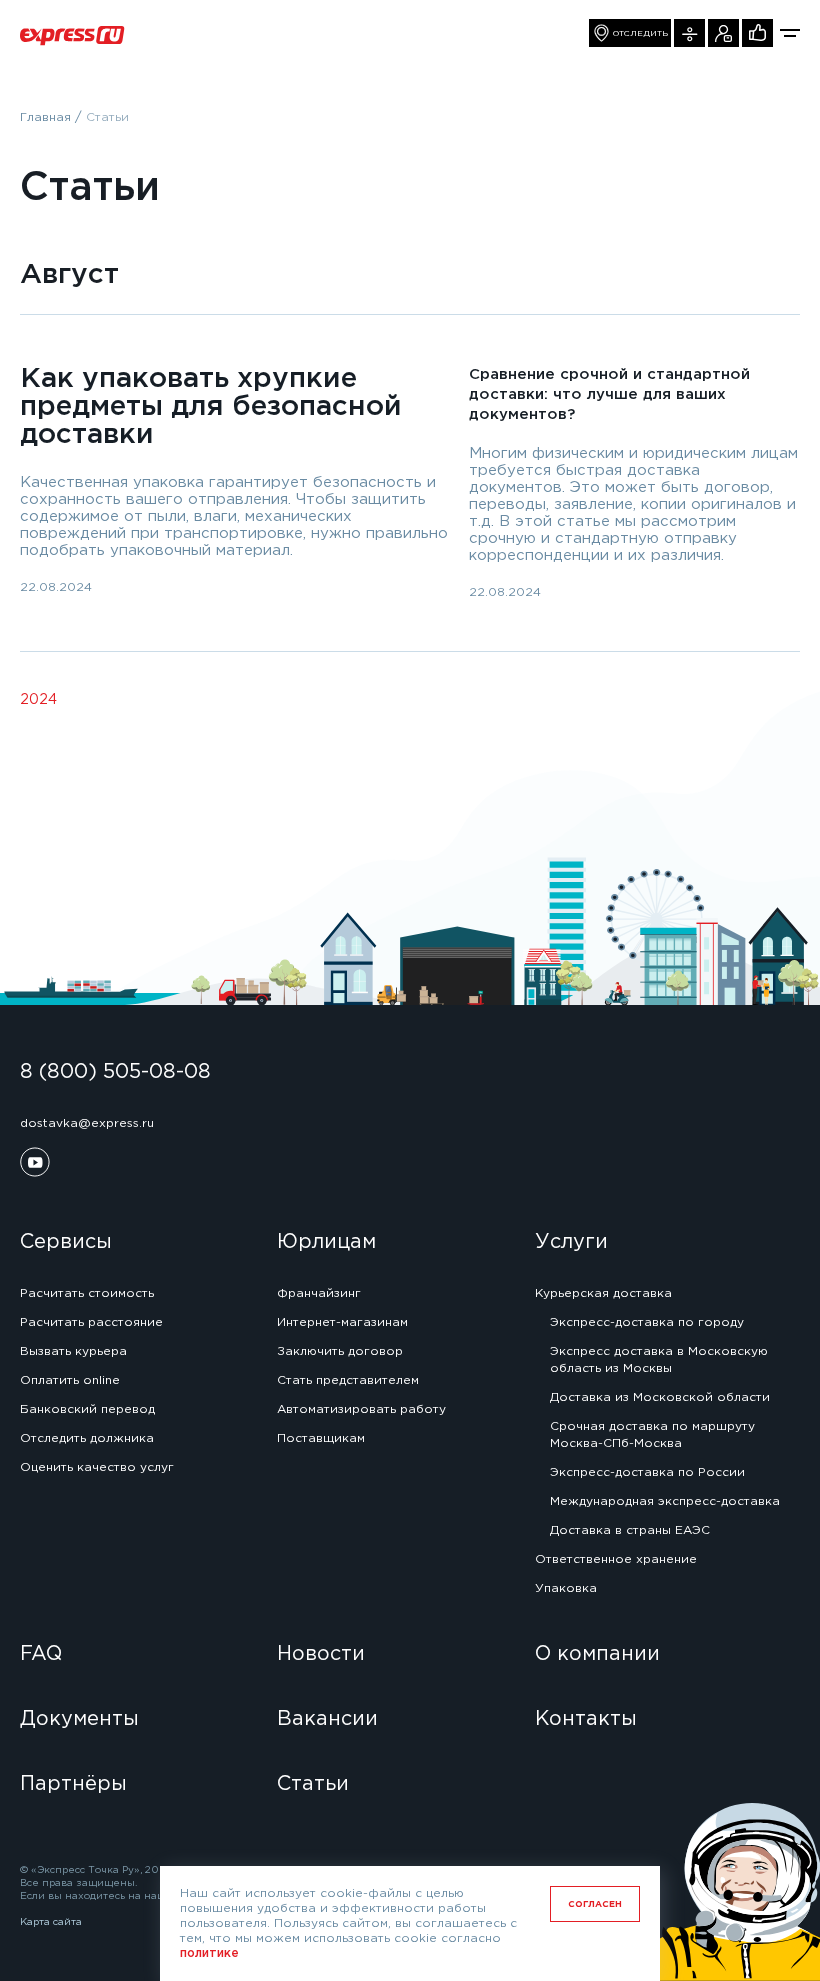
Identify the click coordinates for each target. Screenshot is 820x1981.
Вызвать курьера (723, 33)
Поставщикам (321, 1438)
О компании (597, 1654)
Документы (79, 1719)
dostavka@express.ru (87, 1123)
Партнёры (73, 1784)
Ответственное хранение (616, 1559)
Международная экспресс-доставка (665, 1501)
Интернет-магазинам (342, 1322)
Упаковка (566, 1588)
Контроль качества (757, 33)
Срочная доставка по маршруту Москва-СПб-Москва (652, 1435)
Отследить (640, 33)
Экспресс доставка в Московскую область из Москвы (659, 1360)
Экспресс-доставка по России (647, 1472)
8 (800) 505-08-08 (115, 1072)
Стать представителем (348, 1380)
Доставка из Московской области (660, 1397)
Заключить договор (340, 1351)
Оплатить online (70, 1380)
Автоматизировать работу (361, 1409)
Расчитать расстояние (91, 1322)
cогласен (595, 1904)
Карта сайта (51, 1922)
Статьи (313, 1784)
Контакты (586, 1719)
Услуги (571, 1242)
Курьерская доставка (603, 1293)
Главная (45, 117)
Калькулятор (689, 33)
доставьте (422, 1681)
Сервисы (66, 1242)
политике (209, 1953)
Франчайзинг (319, 1293)
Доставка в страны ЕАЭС (630, 1530)
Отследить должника (87, 1438)
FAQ (41, 1654)
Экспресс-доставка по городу (647, 1322)
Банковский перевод (87, 1409)
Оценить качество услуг (97, 1467)
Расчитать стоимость (87, 1293)
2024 (38, 700)
